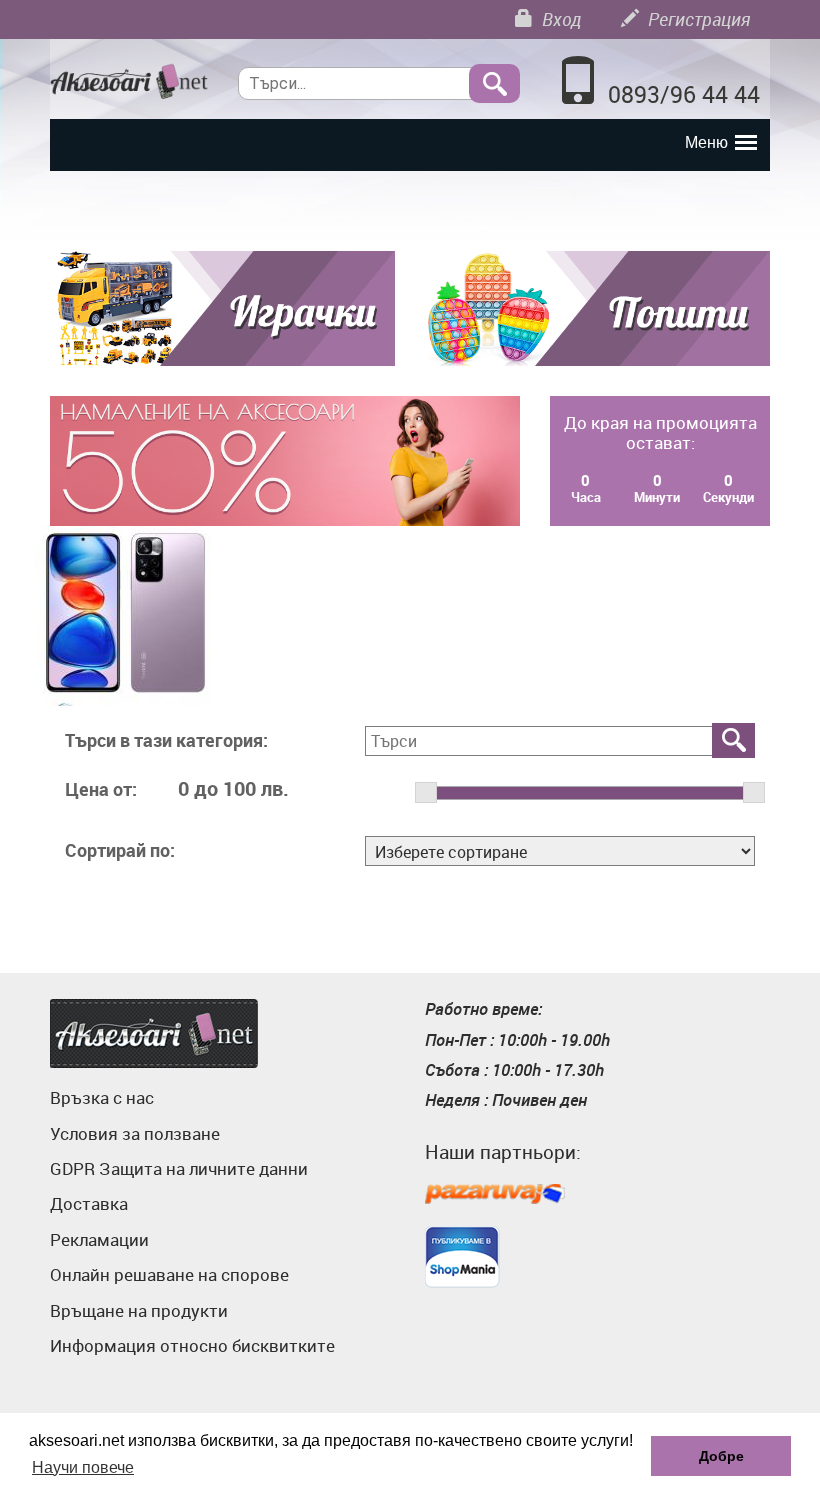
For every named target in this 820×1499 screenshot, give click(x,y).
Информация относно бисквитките (192, 1345)
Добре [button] (721, 1456)
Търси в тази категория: (166, 741)
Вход (559, 19)
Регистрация (697, 19)
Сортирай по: (120, 851)
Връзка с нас (102, 1097)
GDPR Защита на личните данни (179, 1168)
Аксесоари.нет (154, 1033)
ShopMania (462, 1257)
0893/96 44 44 (684, 94)
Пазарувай (495, 1195)
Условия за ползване (135, 1133)
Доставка (89, 1203)
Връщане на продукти (139, 1310)
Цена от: (101, 790)
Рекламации (99, 1239)
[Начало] (129, 82)
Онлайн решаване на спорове (169, 1274)
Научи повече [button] (83, 1467)
